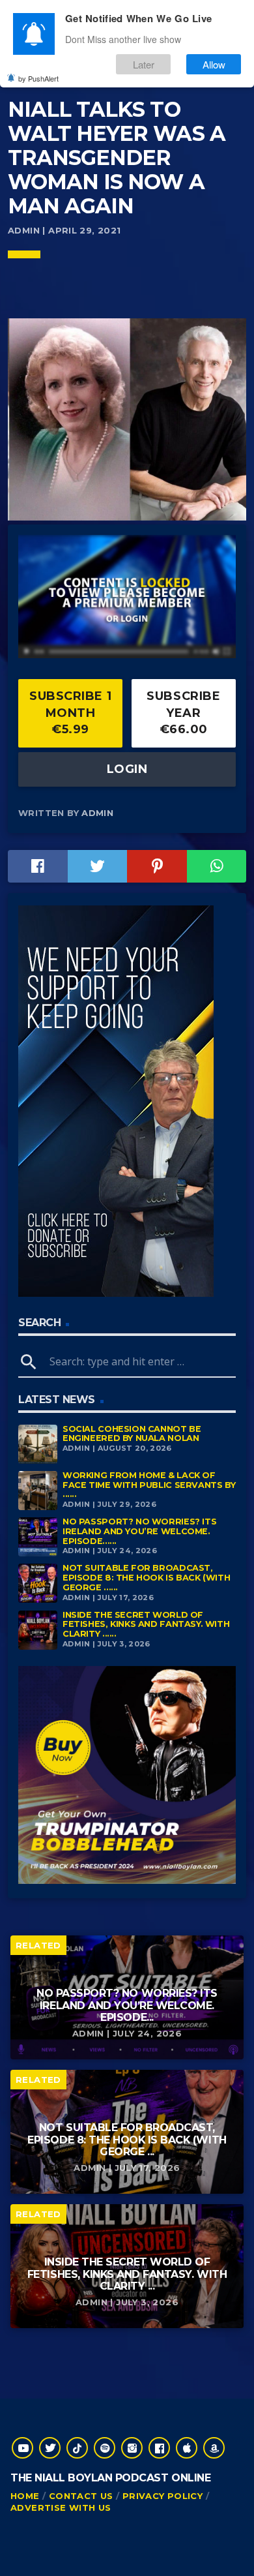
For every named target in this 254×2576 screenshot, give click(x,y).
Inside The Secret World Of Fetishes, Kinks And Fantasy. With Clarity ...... (146, 1624)
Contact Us (81, 2496)
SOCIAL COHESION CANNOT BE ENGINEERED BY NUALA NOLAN (132, 1434)
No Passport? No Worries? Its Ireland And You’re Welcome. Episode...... (139, 1531)
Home (25, 2496)
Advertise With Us (61, 2508)
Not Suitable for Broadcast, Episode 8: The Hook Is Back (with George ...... (146, 1577)
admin (97, 813)
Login (127, 769)
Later (144, 64)
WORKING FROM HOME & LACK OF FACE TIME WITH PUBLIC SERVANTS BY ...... (149, 1485)
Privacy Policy (162, 2496)
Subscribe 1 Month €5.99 (70, 713)
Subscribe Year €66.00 (183, 713)
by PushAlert (38, 78)
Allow (214, 64)
